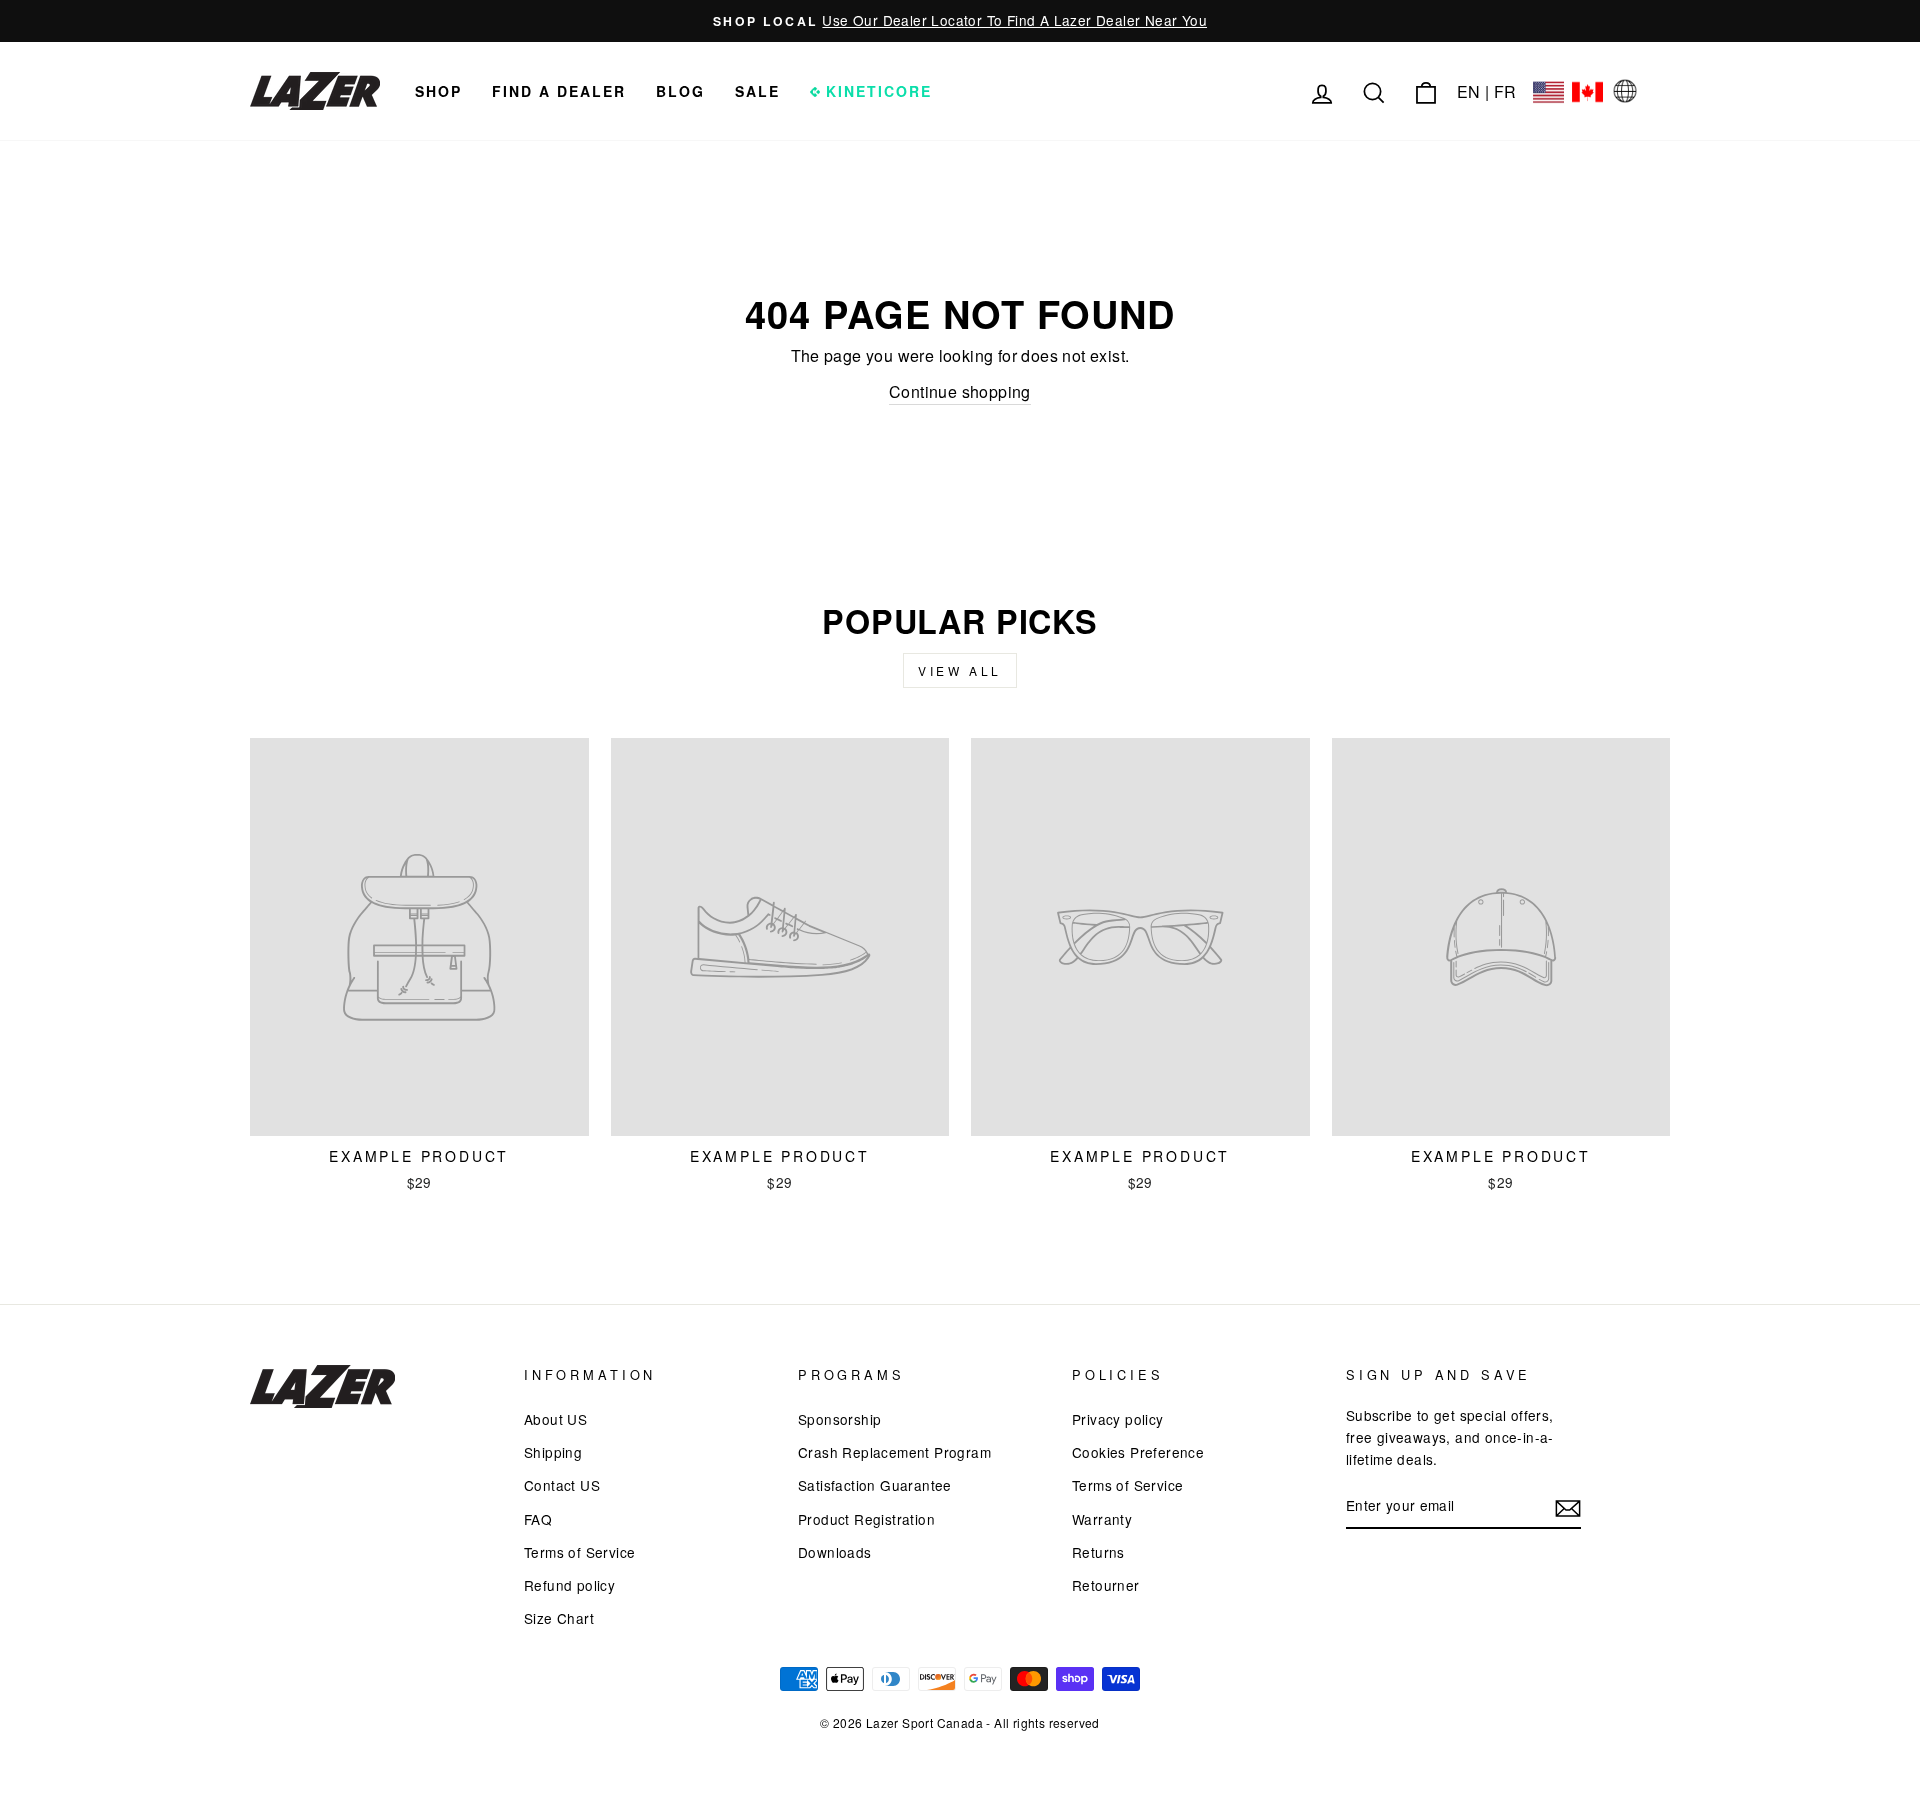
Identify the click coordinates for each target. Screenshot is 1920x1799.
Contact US (562, 1485)
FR (1505, 91)
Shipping (553, 1452)
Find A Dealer (559, 91)
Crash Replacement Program (894, 1452)
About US (555, 1419)
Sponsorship (839, 1419)
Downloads (835, 1552)
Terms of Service (579, 1552)
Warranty (1102, 1519)
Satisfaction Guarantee (875, 1485)
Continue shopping (960, 391)
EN (1469, 91)
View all (960, 670)
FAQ (538, 1519)
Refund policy (569, 1585)
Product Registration (866, 1519)
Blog (680, 91)
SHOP (438, 91)
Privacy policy (1118, 1419)
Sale (757, 91)
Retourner (1106, 1585)
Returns (1098, 1552)
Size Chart (559, 1618)
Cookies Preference (1138, 1452)
